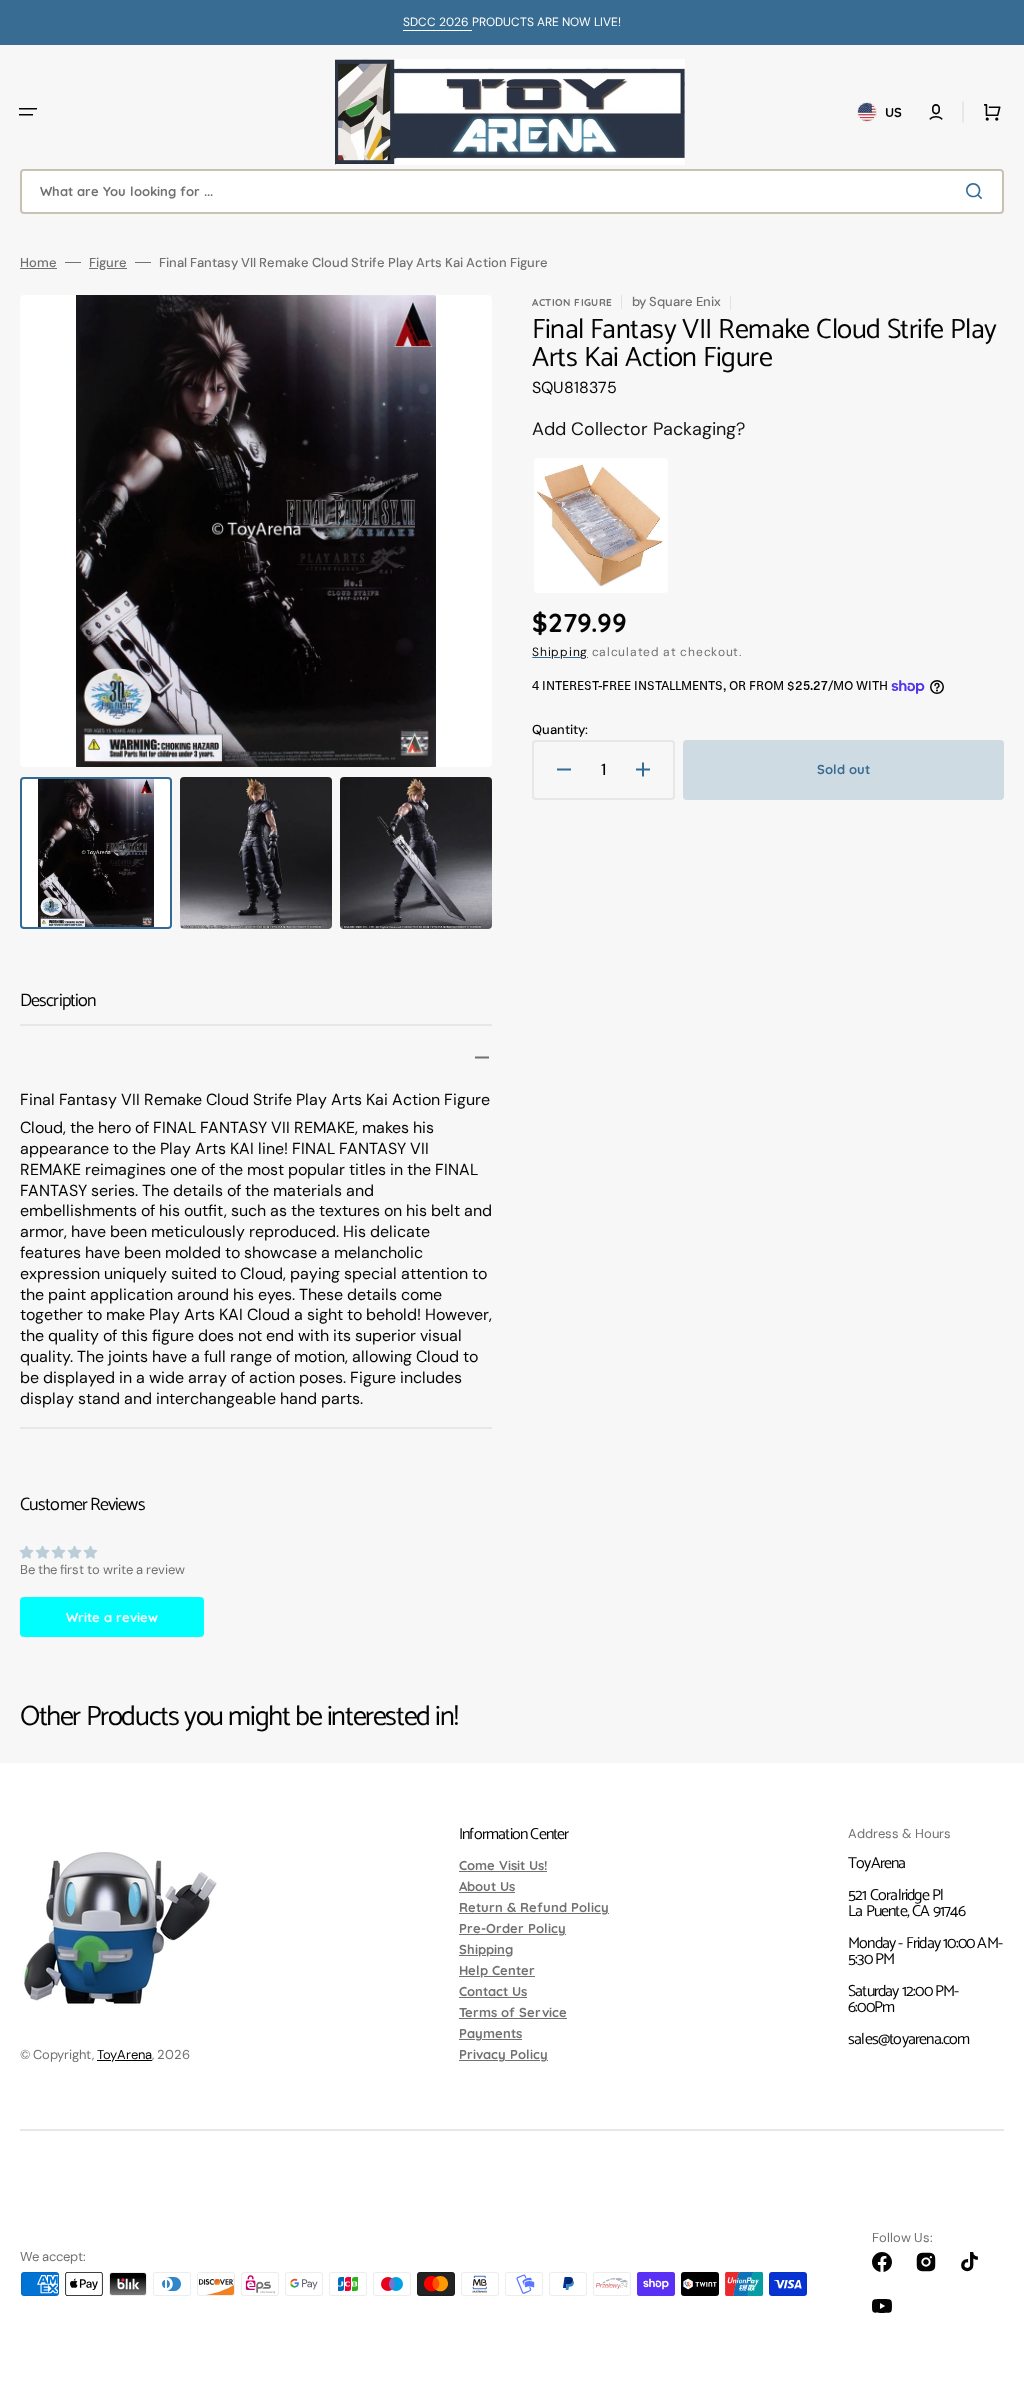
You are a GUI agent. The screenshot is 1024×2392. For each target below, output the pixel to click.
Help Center (497, 1970)
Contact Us (493, 1991)
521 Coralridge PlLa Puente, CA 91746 (906, 1903)
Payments (490, 2033)
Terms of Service (513, 2012)
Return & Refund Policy (534, 1907)
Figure (108, 262)
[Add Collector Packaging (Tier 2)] (601, 526)
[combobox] (512, 191)
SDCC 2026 (437, 22)
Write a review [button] (112, 1617)
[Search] (978, 191)
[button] (28, 112)
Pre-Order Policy (512, 1928)
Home (38, 262)
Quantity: (560, 729)
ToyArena (124, 2054)
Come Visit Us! (503, 1866)
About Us (487, 1886)
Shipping (560, 652)
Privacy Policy (503, 2054)
